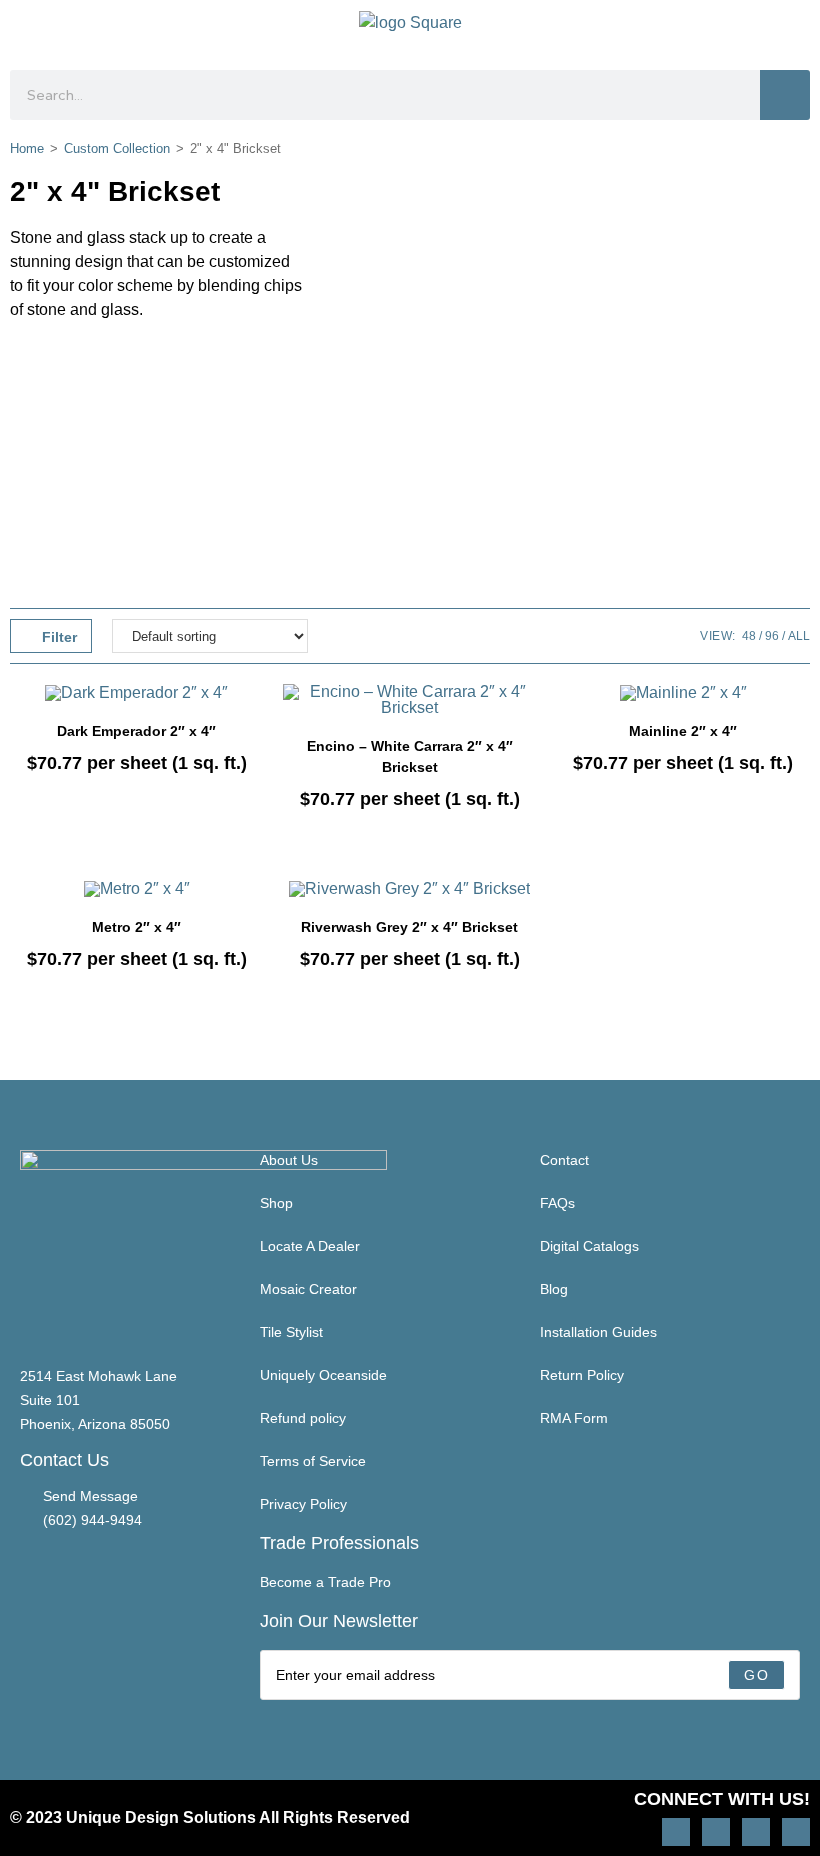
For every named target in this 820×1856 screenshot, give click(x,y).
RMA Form (574, 1418)
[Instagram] (676, 1832)
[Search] (785, 95)
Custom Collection (117, 148)
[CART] (792, 30)
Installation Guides (598, 1332)
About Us (289, 1160)
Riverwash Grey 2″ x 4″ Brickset (409, 927)
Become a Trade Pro (325, 1582)
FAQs (557, 1203)
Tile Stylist (291, 1332)
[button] (26, 30)
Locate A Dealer (310, 1246)
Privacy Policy (303, 1504)
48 (749, 636)
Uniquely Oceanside (323, 1375)
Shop (276, 1203)
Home (27, 148)
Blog (554, 1289)
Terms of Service (313, 1461)
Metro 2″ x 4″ (136, 927)
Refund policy (303, 1418)
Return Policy (582, 1375)
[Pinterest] (716, 1832)
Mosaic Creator (308, 1289)
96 (772, 636)
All (799, 636)
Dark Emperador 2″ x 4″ (136, 731)
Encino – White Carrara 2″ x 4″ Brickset (410, 756)
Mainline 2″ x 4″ (683, 731)
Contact (564, 1160)
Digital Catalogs (589, 1246)
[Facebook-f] (756, 1832)
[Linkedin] (796, 1832)
